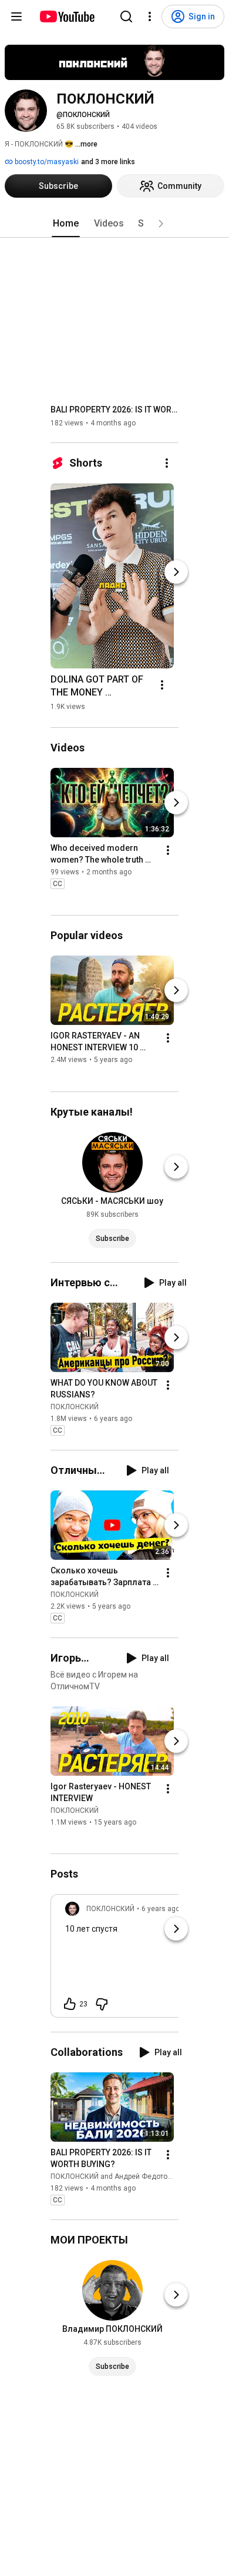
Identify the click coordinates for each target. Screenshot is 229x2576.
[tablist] (114, 224)
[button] (161, 224)
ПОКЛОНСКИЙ (75, 1407)
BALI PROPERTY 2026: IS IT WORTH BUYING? (115, 410)
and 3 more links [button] (108, 162)
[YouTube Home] (67, 16)
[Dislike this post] (102, 2004)
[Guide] (16, 16)
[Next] (176, 572)
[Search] (126, 16)
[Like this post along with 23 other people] (70, 2004)
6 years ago (161, 1909)
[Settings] (150, 16)
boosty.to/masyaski (46, 162)
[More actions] (167, 463)
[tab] (66, 224)
